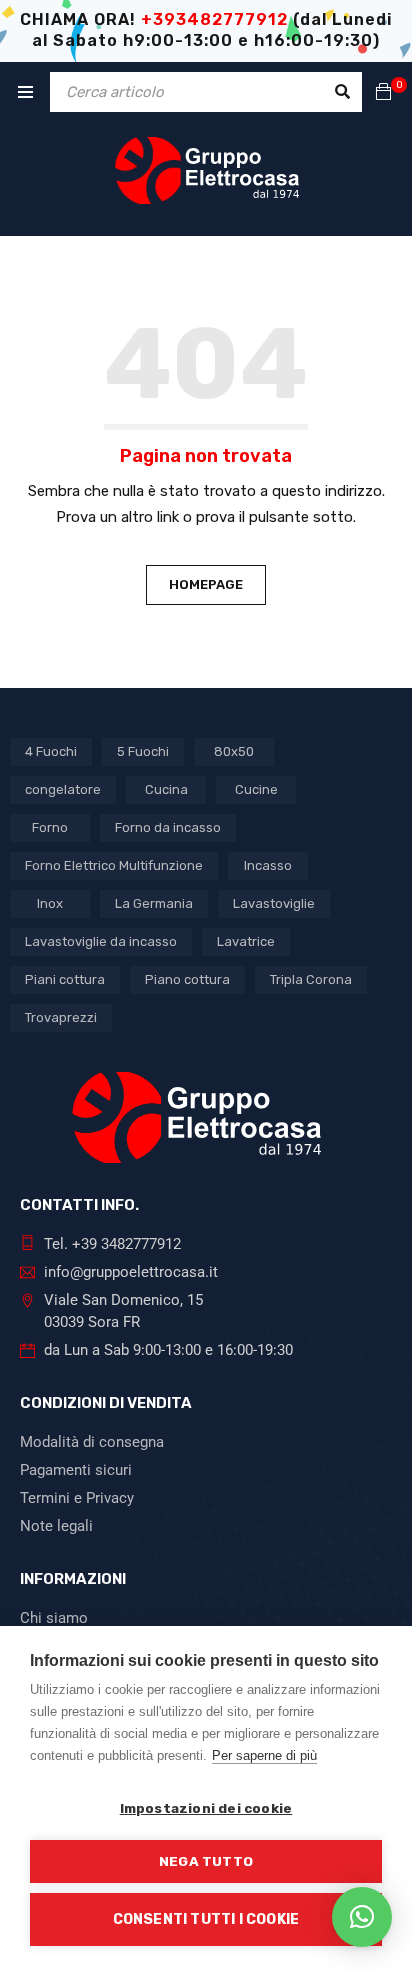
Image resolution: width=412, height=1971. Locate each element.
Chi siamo (54, 1618)
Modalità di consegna (92, 1442)
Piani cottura (65, 979)
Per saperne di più (264, 1755)
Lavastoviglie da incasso (101, 941)
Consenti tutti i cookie (206, 1919)
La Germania (154, 903)
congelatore (63, 789)
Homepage (206, 584)
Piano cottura (187, 979)
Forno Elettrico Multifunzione (114, 865)
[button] (362, 1917)
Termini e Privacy (77, 1498)
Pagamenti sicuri (76, 1470)
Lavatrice (246, 941)
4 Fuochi (51, 751)
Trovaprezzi (61, 1017)
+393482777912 (214, 19)
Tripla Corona (311, 979)
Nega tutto (206, 1861)
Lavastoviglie (274, 903)
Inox (50, 903)
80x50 (234, 751)
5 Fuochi (143, 751)
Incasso (268, 865)
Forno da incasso (168, 827)
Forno (50, 827)
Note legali (56, 1526)
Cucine (256, 789)
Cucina (166, 789)
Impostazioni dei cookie (206, 1808)
